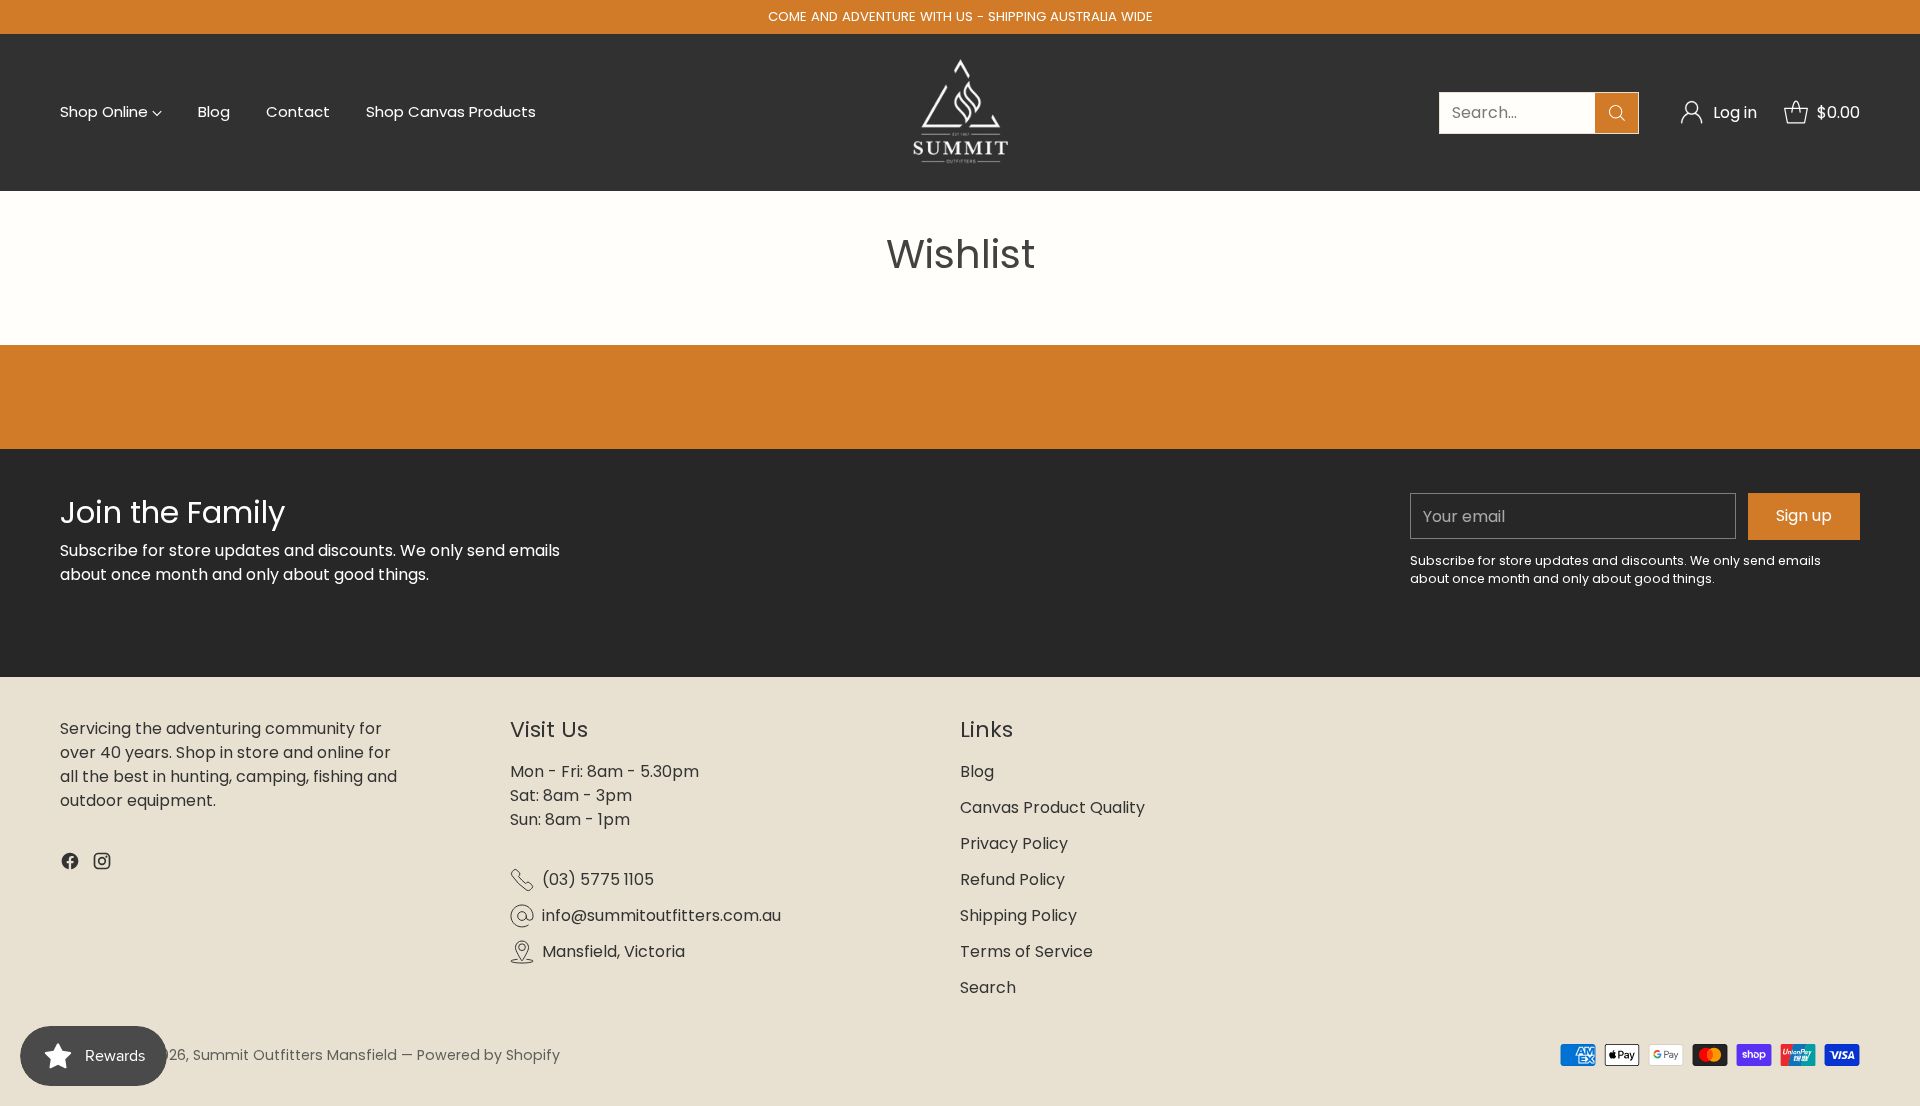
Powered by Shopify (488, 1055)
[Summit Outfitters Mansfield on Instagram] (102, 864)
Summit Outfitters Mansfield (295, 1055)
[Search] (1617, 113)
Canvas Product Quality (1052, 807)
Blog (977, 771)
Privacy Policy (1014, 843)
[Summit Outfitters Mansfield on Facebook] (70, 864)
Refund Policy (1012, 879)
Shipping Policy (1018, 915)
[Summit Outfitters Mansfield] (960, 112)
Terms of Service (1026, 951)
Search (988, 987)
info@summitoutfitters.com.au (661, 915)
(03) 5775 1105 (598, 879)
